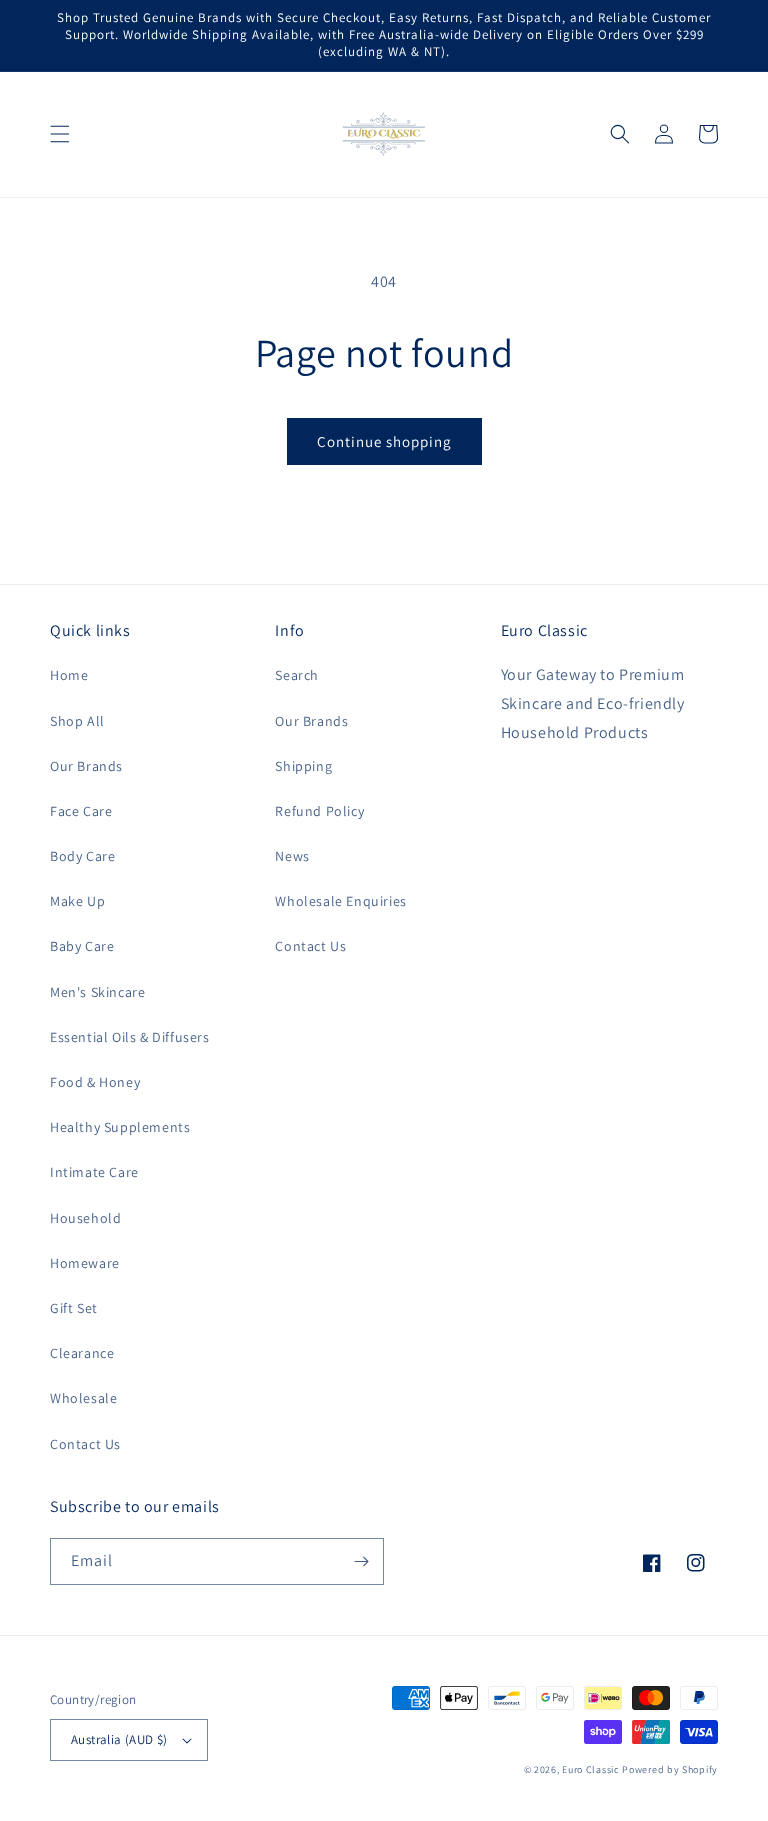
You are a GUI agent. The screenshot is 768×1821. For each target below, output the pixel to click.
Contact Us (85, 1444)
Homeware (85, 1263)
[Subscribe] (361, 1561)
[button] (60, 134)
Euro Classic (590, 1769)
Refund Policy (319, 811)
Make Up (77, 901)
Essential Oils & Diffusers (130, 1037)
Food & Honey (95, 1082)
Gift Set (74, 1308)
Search (297, 675)
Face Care (81, 811)
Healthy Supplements (120, 1127)
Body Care (82, 856)
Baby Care (82, 946)
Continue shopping (384, 441)
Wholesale (83, 1398)
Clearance (82, 1353)
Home (69, 675)
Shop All (77, 721)
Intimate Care (94, 1172)
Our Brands (86, 766)
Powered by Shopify (670, 1769)
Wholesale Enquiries (340, 901)
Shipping (303, 766)
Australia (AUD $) (119, 1739)
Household (85, 1218)
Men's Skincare (97, 992)
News (292, 856)
